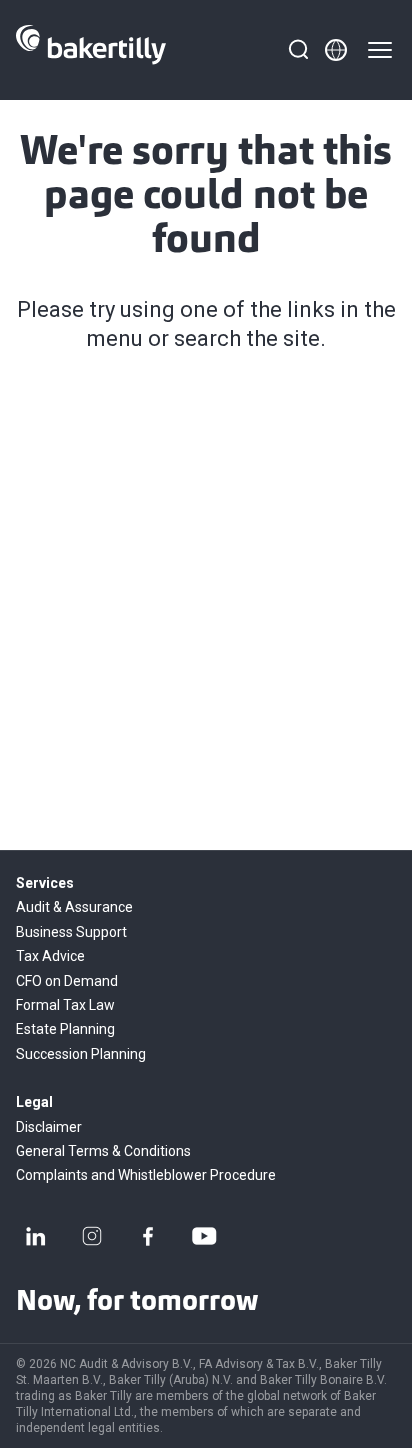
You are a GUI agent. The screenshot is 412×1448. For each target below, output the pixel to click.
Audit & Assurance (74, 907)
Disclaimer (49, 1127)
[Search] (298, 50)
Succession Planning (81, 1054)
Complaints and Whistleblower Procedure (146, 1175)
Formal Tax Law (65, 1005)
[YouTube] (204, 1236)
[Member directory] (336, 50)
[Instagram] (92, 1236)
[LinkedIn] (36, 1236)
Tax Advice (50, 956)
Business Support (71, 932)
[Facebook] (148, 1236)
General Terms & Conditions (103, 1151)
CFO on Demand (67, 981)
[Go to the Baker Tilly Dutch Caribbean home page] (91, 50)
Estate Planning (65, 1029)
